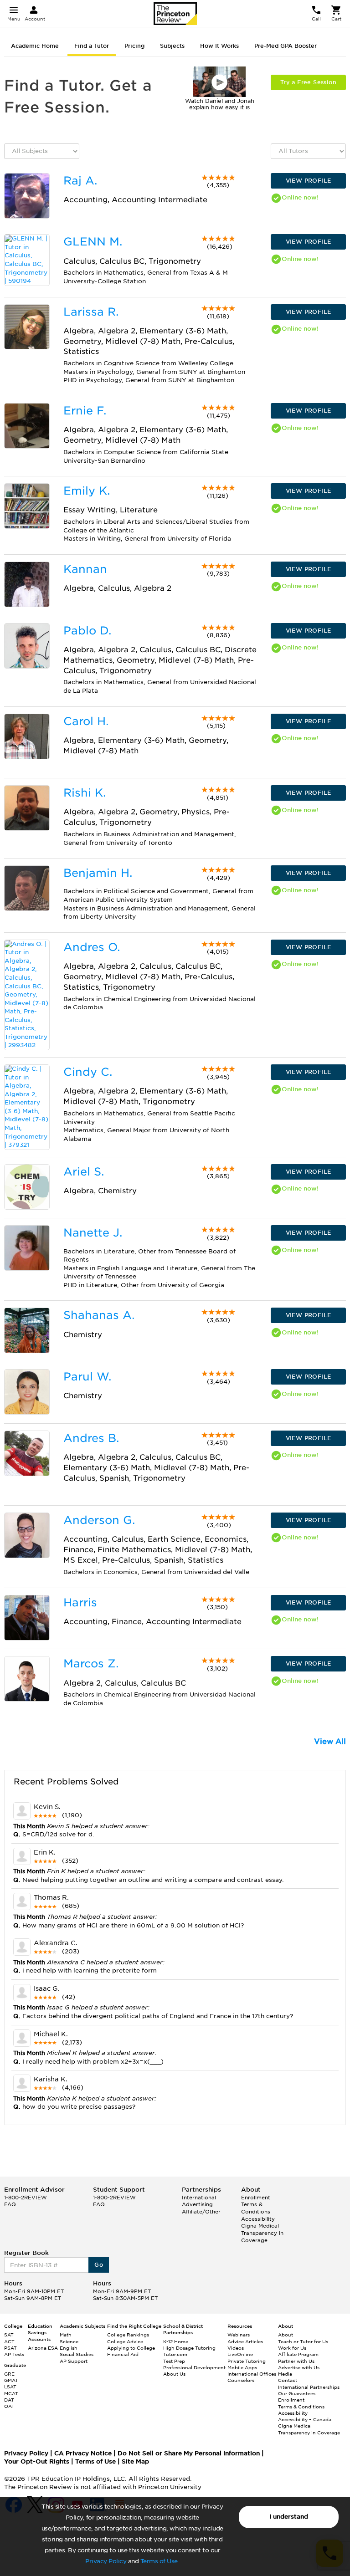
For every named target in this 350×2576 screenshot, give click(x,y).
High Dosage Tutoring (189, 2348)
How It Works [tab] (219, 46)
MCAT (11, 2393)
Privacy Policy (106, 2561)
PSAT (10, 2348)
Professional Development (194, 2367)
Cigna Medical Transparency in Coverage (262, 2233)
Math (66, 2335)
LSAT (10, 2387)
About (286, 2335)
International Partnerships (309, 2387)
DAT (9, 2400)
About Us (174, 2374)
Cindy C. (88, 1072)
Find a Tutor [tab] (92, 46)
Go (99, 2265)
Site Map (135, 2461)
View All (330, 1741)
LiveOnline (240, 2354)
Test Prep (174, 2361)
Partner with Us (296, 2361)
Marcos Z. (91, 1664)
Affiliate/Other (201, 2212)
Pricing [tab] (134, 46)
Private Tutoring (247, 2361)
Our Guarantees (297, 2393)
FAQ (10, 2204)
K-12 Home (176, 2341)
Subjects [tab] (172, 46)
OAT (9, 2406)
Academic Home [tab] (35, 46)
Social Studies (77, 2354)
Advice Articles (245, 2341)
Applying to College (131, 2348)
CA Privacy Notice (83, 2453)
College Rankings (128, 2335)
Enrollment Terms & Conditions (256, 2205)
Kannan (85, 569)
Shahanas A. (99, 1315)
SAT (9, 2335)
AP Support (74, 2361)
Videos (236, 2348)
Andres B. (91, 1438)
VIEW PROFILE (309, 181)
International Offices (252, 2374)
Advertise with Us (299, 2367)
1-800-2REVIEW (26, 2198)
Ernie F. (85, 411)
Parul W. (87, 1377)
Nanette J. (93, 1233)
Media (285, 2374)
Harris (80, 1602)
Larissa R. (91, 312)
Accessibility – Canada (305, 2419)
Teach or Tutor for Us (303, 2341)
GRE (9, 2374)
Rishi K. (85, 793)
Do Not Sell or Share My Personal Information (189, 2453)
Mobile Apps (242, 2367)
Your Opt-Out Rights (37, 2461)
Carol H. (86, 721)
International (199, 2198)
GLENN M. (93, 242)
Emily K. (87, 491)
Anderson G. (99, 1520)
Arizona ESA (43, 2348)
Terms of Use (159, 2561)
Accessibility (258, 2219)
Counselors (241, 2380)
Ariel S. (84, 1172)
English (69, 2348)
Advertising (197, 2204)
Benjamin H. (98, 873)
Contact (288, 2380)
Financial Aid (123, 2354)
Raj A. (80, 181)
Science (69, 2341)
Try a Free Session (308, 82)
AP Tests (14, 2354)
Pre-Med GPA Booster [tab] (286, 46)
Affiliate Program (298, 2354)
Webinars (239, 2335)
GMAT (11, 2380)
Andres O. (92, 947)
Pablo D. (87, 631)
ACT (9, 2341)
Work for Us (292, 2348)
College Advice (125, 2341)
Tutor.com (175, 2354)
